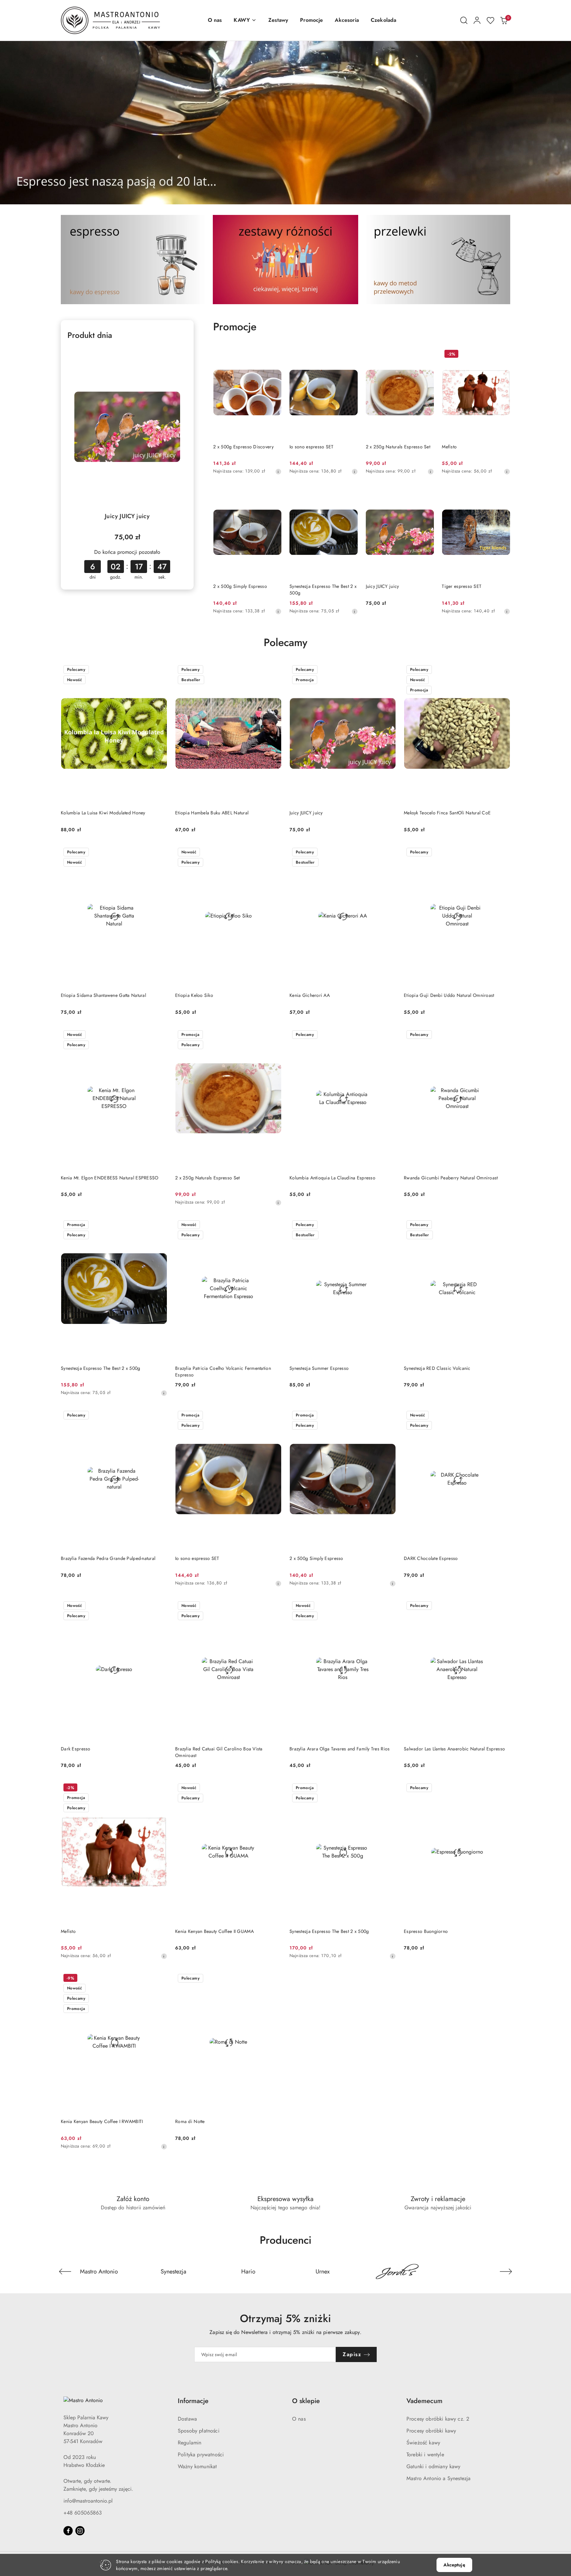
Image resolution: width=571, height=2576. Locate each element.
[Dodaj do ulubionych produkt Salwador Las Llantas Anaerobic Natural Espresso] (503, 1606)
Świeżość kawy (423, 2443)
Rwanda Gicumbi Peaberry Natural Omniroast (451, 1178)
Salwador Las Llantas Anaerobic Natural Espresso (454, 1749)
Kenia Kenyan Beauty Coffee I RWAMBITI (102, 2121)
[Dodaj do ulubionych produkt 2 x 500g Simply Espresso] (274, 494)
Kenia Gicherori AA (310, 995)
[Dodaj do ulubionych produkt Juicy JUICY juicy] (179, 355)
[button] (245, 20)
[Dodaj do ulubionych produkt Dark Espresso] (160, 1606)
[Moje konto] (477, 20)
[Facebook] (68, 2531)
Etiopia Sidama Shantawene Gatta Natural (103, 995)
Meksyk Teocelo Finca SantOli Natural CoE (447, 813)
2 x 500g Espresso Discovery (243, 447)
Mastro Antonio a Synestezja (438, 2478)
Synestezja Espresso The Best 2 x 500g (323, 590)
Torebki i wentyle (425, 2454)
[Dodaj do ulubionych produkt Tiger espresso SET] (503, 494)
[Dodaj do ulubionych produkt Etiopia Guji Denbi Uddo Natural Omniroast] (503, 853)
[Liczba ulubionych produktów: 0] (490, 20)
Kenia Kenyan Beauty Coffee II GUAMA (214, 1931)
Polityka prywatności (201, 2454)
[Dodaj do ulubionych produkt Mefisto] (503, 355)
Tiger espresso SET (462, 586)
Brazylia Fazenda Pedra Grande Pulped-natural (108, 1558)
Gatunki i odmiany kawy (434, 2466)
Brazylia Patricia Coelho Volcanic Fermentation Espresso (223, 1371)
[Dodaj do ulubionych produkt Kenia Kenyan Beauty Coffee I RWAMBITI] (160, 1979)
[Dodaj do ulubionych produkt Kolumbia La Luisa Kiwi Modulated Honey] (160, 670)
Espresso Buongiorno (426, 1931)
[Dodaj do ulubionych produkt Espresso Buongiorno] (503, 1788)
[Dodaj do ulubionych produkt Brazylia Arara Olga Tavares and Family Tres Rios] (388, 1606)
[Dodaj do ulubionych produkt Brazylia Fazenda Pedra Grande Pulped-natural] (160, 1416)
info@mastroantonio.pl (88, 2501)
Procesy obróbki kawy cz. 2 (438, 2419)
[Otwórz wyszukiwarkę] (464, 20)
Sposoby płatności (199, 2431)
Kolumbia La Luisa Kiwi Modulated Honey (103, 813)
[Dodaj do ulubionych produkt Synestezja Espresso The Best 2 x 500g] (350, 494)
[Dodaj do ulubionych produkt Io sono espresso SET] (350, 355)
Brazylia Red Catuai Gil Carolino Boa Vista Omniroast (219, 1752)
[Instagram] (80, 2531)
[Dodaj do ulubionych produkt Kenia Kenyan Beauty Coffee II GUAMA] (274, 1788)
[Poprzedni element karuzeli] (65, 2271)
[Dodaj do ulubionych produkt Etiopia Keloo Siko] (274, 853)
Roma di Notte (190, 2121)
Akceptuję (454, 2565)
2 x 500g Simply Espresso (240, 586)
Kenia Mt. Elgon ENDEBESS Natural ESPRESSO (110, 1178)
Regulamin (190, 2443)
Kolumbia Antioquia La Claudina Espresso (332, 1178)
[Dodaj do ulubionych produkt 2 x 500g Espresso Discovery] (274, 355)
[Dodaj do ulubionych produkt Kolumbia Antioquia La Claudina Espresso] (388, 1035)
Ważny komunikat (197, 2466)
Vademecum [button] (424, 2401)
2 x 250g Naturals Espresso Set (398, 447)
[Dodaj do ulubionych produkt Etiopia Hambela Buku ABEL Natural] (274, 670)
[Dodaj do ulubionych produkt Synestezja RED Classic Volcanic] (503, 1225)
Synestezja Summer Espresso (319, 1368)
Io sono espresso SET (312, 447)
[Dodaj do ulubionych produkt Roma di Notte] (274, 1979)
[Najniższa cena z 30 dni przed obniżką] (278, 471)
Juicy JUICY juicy (127, 516)
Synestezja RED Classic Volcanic (437, 1368)
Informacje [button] (193, 2401)
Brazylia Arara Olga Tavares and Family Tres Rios (340, 1749)
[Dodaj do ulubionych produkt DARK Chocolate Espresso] (503, 1416)
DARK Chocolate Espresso (431, 1558)
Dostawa (187, 2419)
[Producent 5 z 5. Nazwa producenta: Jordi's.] (398, 2271)
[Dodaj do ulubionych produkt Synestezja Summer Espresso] (388, 1225)
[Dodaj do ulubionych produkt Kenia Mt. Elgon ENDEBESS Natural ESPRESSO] (160, 1035)
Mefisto (449, 447)
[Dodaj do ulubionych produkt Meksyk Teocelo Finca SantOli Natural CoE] (503, 670)
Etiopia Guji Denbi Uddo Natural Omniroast (449, 995)
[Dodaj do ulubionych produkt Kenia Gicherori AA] (388, 853)
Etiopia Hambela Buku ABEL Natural (212, 813)
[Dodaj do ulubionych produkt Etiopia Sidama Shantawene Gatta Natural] (160, 853)
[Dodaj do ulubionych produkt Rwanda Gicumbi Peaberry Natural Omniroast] (503, 1035)
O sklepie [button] (306, 2401)
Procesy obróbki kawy (431, 2431)
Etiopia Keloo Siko (194, 995)
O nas (299, 2419)
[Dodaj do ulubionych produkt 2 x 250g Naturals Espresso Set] (426, 355)
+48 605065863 (83, 2513)
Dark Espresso (76, 1749)
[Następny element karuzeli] (506, 2271)
